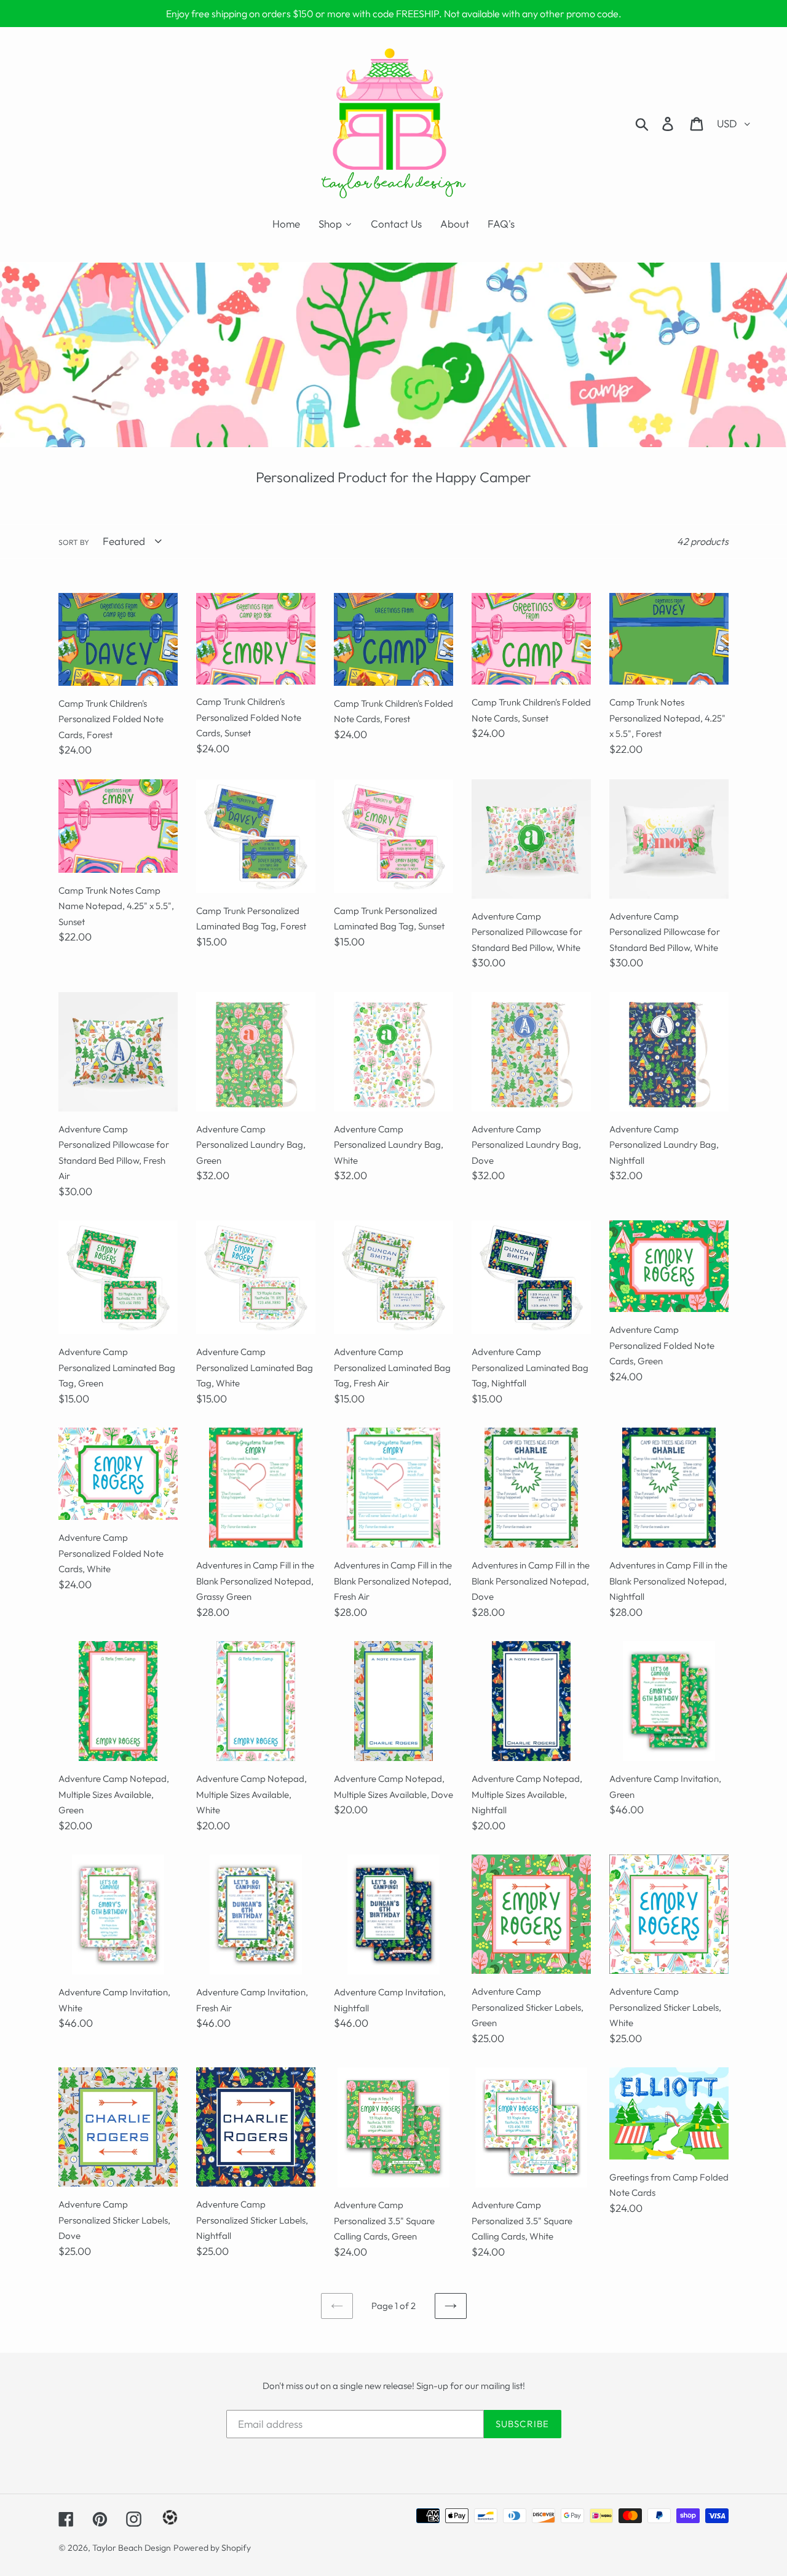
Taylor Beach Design (132, 2548)
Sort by (74, 542)
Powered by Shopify (212, 2548)
